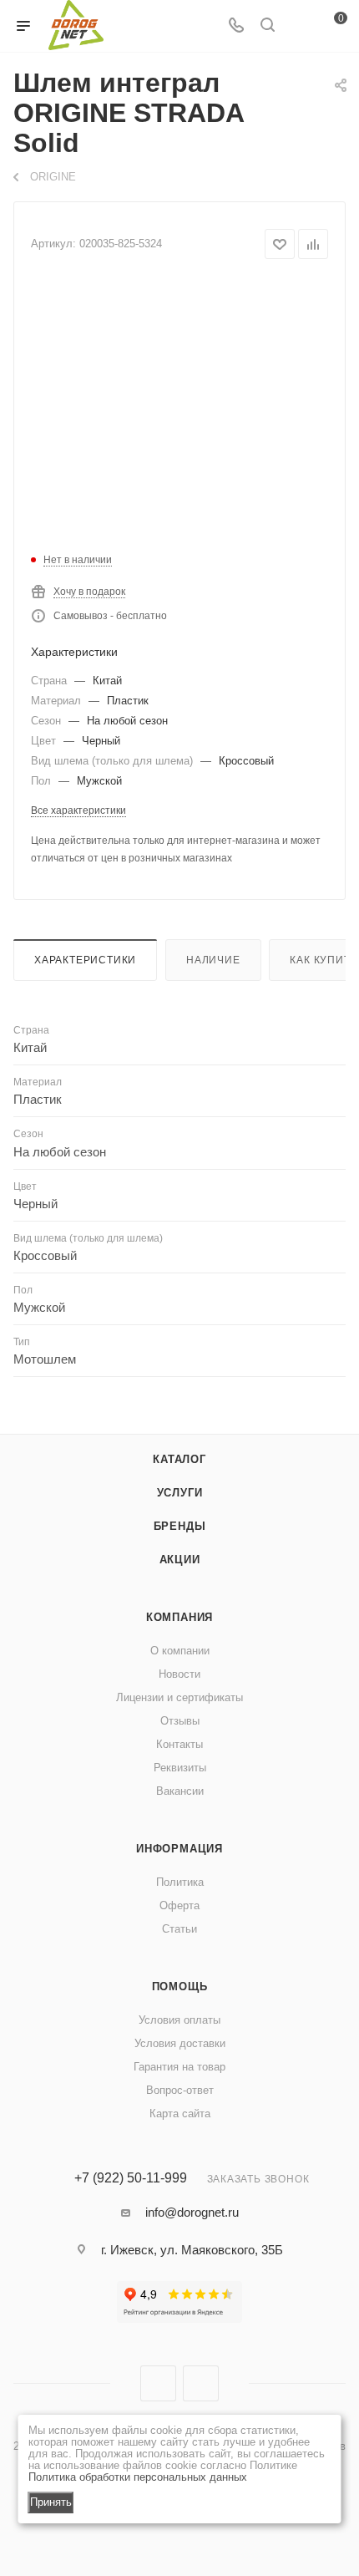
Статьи (179, 1929)
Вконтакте (158, 2383)
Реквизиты (180, 1768)
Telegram (201, 2383)
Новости (179, 1674)
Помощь (180, 1987)
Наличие (213, 960)
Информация (179, 1849)
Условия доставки (180, 2043)
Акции (180, 1560)
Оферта (179, 1905)
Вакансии (180, 1791)
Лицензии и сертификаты (179, 1697)
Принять (51, 2502)
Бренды (180, 1526)
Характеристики (85, 960)
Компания (179, 1617)
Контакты (179, 1744)
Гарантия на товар (179, 2067)
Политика (180, 1882)
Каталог (179, 1459)
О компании (180, 1651)
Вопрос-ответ (180, 2090)
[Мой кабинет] (299, 26)
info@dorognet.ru (192, 2212)
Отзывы (180, 1721)
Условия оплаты (179, 2020)
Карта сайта (180, 2114)
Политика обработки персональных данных (138, 2477)
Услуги (180, 1493)
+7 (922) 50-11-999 (131, 2178)
